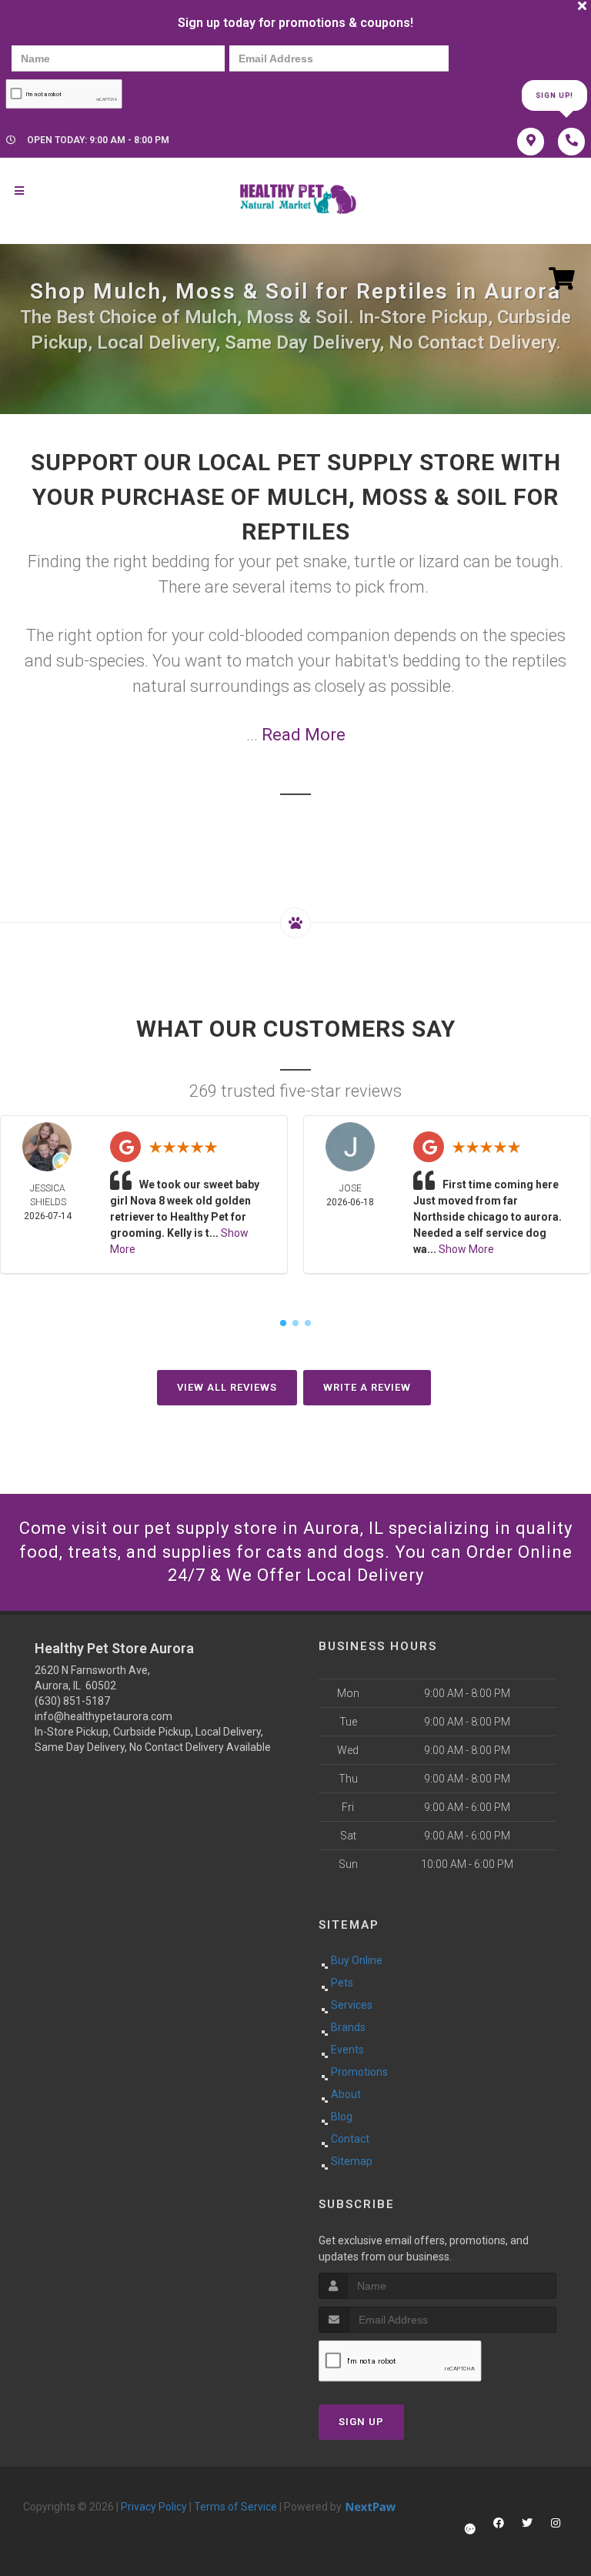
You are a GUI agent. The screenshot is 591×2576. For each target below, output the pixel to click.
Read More (304, 735)
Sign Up (361, 2422)
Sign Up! (554, 95)
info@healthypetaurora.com (104, 1716)
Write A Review (367, 1387)
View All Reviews (227, 1387)
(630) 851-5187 (72, 1701)
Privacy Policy (154, 2507)
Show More (466, 1249)
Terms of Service (235, 2507)
